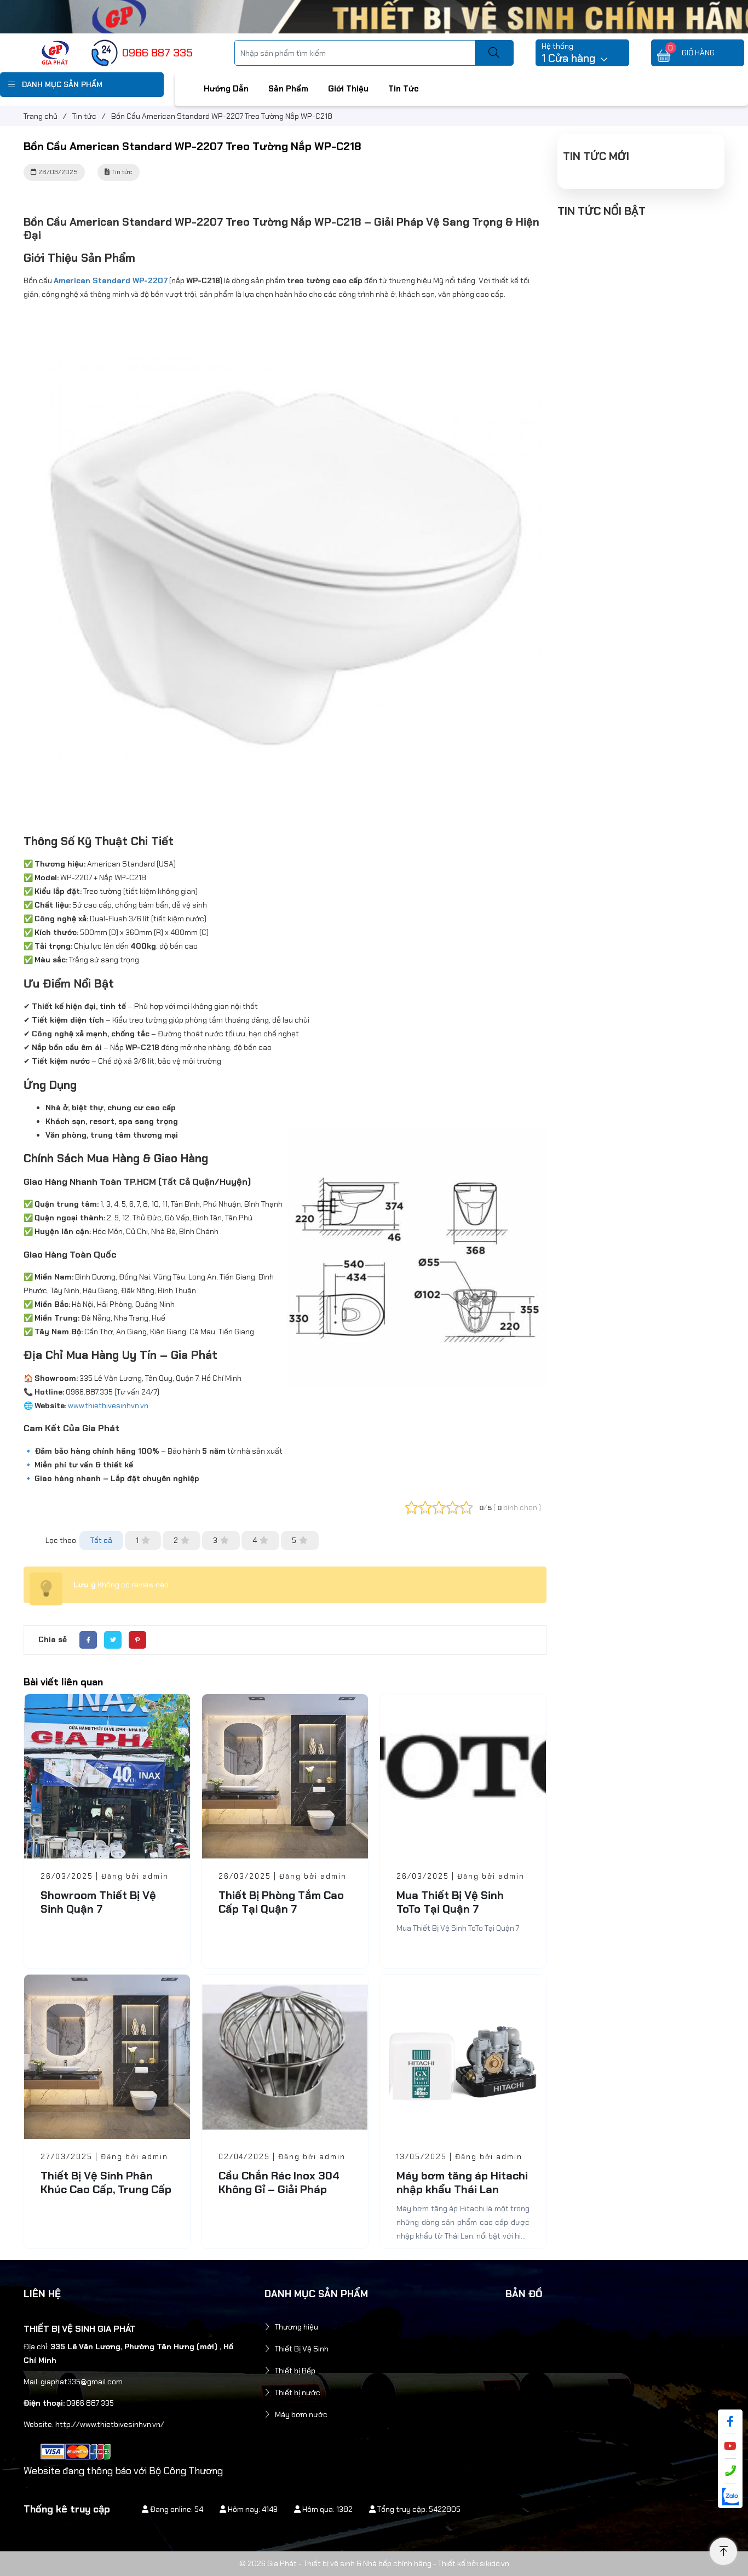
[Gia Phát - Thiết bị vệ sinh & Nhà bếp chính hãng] (55, 52)
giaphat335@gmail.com (82, 2382)
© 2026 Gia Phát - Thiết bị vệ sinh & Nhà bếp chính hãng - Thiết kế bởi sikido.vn (374, 2563)
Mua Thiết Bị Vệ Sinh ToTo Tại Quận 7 (450, 1902)
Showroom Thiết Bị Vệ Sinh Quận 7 (98, 1902)
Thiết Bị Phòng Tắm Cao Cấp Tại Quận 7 (281, 1902)
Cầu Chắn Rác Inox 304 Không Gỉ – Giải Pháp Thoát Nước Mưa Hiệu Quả (279, 2196)
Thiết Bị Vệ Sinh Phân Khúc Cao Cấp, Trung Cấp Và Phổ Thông (106, 2189)
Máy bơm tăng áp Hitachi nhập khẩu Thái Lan (462, 2182)
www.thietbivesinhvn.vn (108, 1405)
